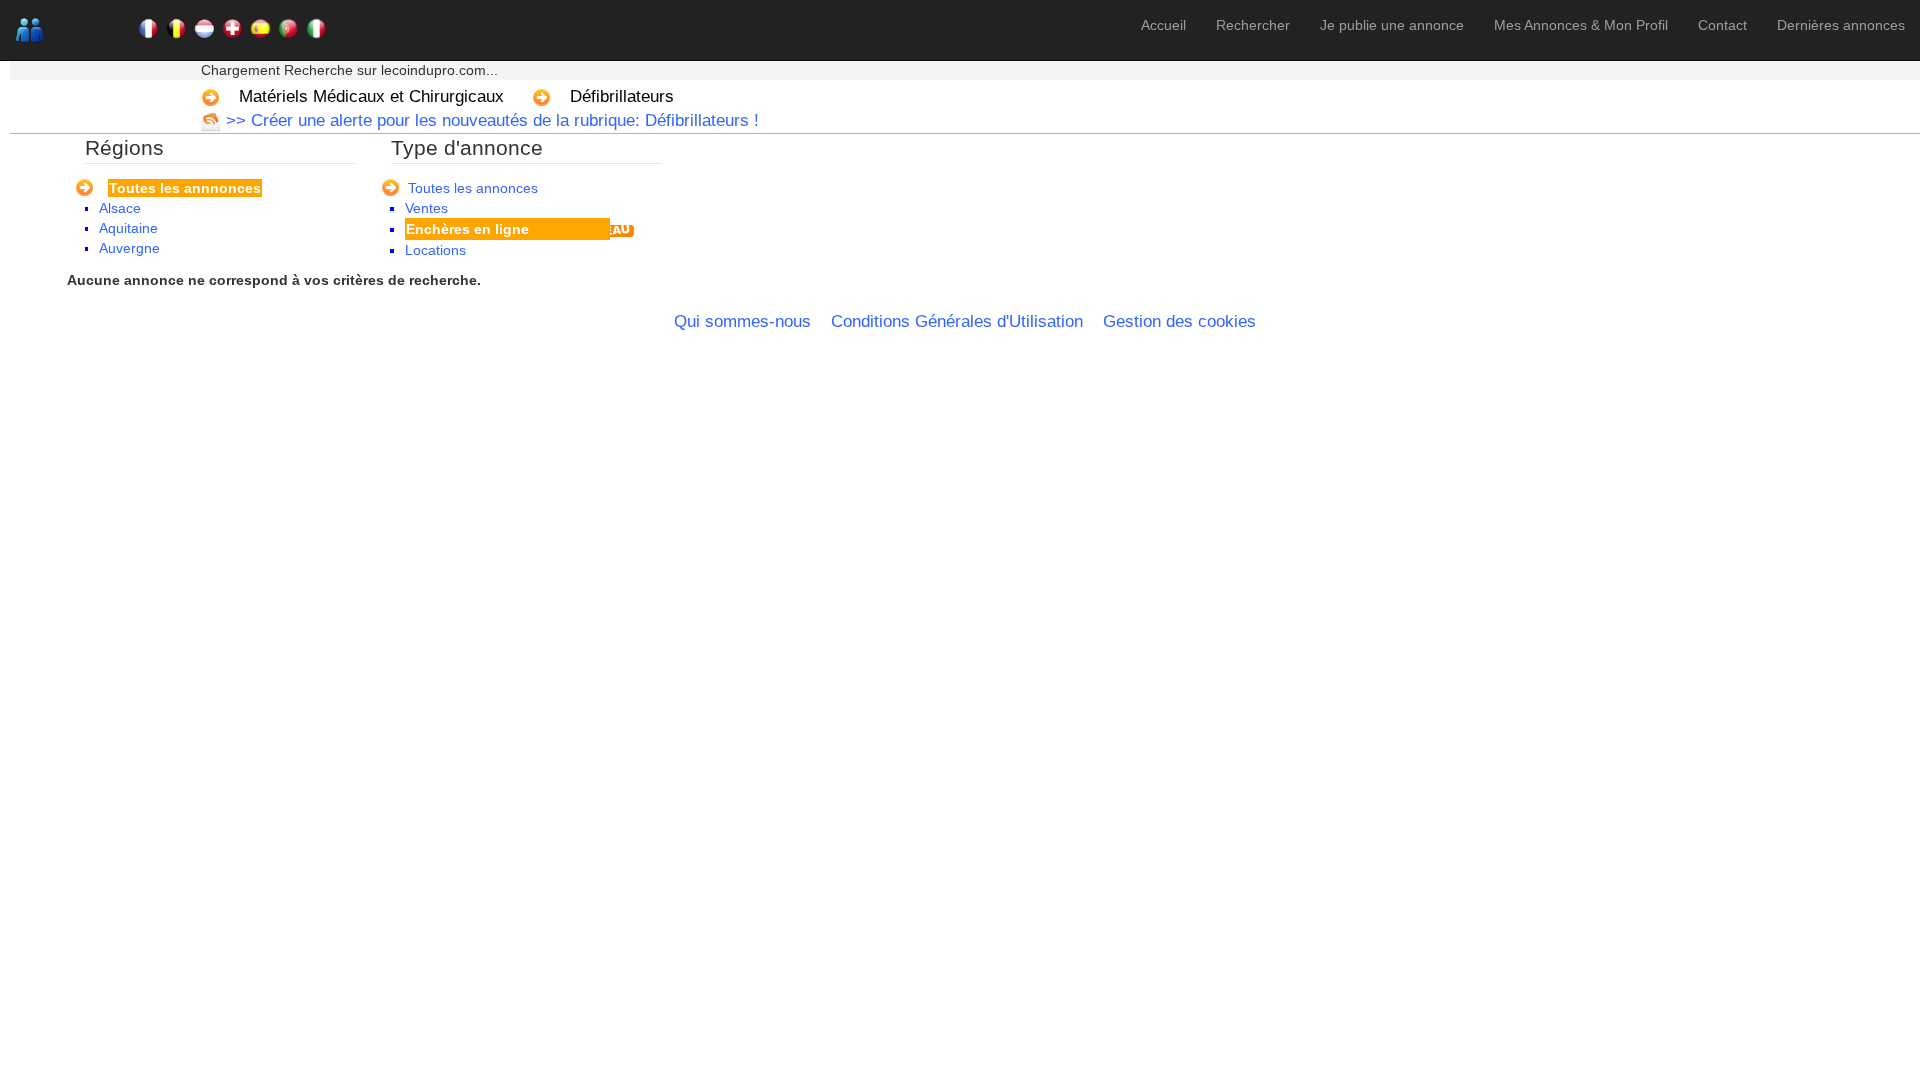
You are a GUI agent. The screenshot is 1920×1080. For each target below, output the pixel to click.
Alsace (120, 208)
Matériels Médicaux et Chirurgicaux (371, 96)
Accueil (1163, 25)
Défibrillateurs (622, 96)
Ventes (426, 208)
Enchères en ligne (467, 229)
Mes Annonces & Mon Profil (1581, 25)
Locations (435, 250)
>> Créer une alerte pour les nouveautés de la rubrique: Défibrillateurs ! (490, 120)
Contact (1722, 25)
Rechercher (1253, 25)
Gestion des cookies (1179, 321)
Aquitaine (128, 228)
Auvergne (129, 248)
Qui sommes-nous (742, 321)
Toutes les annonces (473, 188)
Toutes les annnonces (185, 188)
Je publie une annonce (1392, 25)
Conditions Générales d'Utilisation (957, 321)
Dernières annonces (1841, 25)
